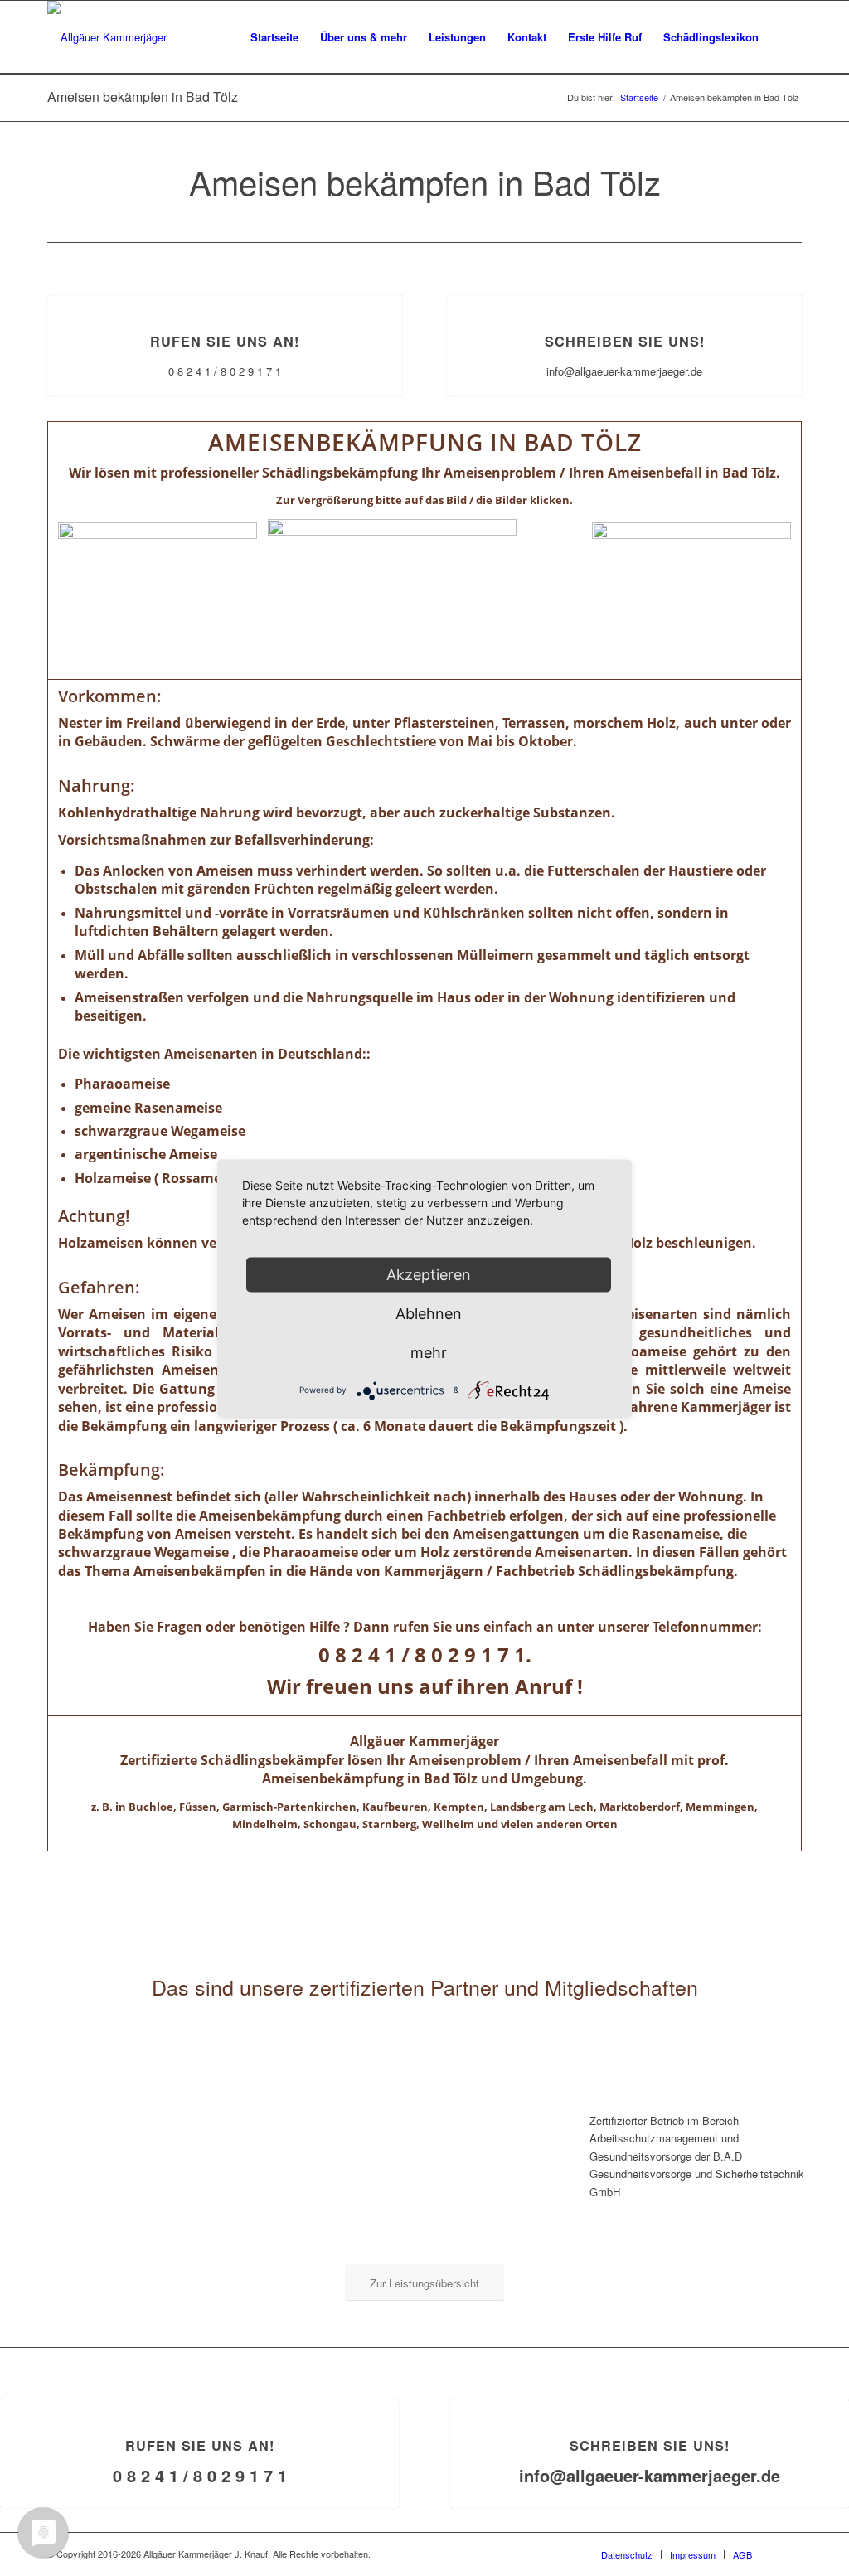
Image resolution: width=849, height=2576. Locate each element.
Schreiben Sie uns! (625, 341)
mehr (429, 1352)
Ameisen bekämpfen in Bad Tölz (143, 97)
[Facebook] (789, 2554)
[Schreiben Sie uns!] (625, 296)
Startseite (639, 97)
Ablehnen (429, 1313)
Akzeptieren (429, 1274)
